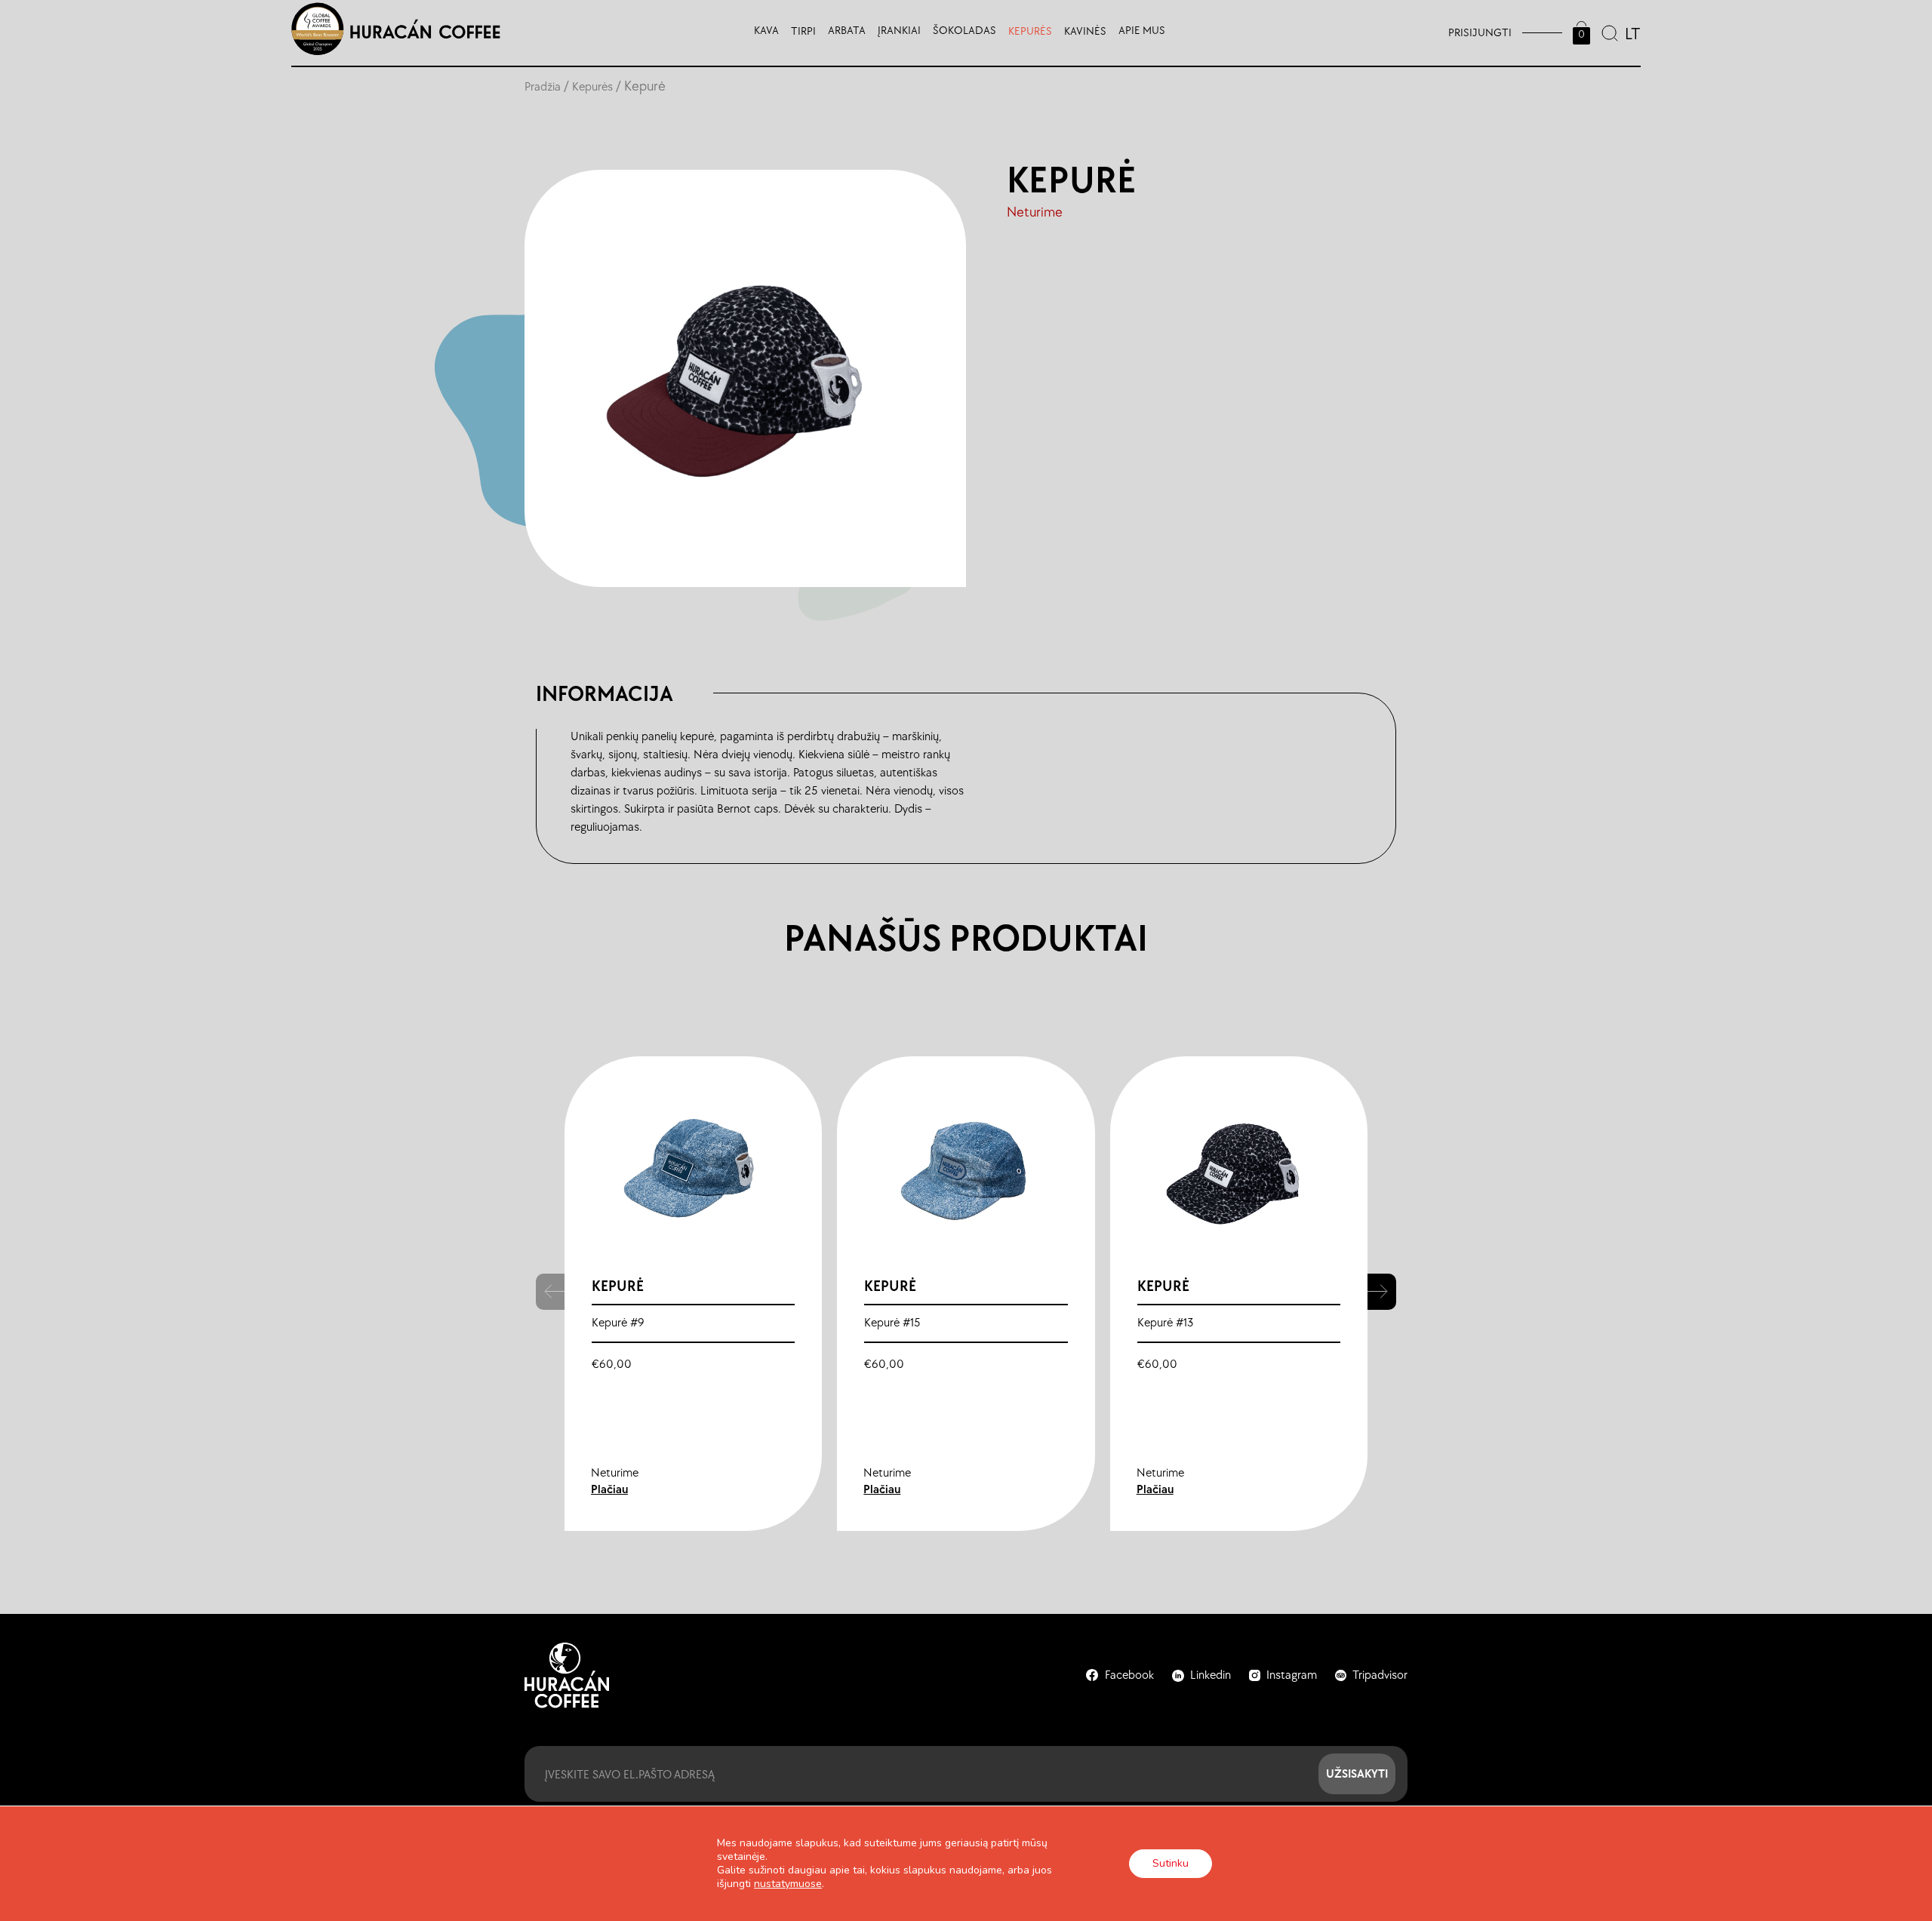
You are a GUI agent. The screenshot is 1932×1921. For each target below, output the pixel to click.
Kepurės (592, 87)
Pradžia (543, 87)
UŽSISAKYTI (1357, 1773)
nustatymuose (788, 1884)
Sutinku (1171, 1863)
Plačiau (609, 1490)
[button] (1382, 1292)
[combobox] (1631, 32)
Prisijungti (1480, 33)
